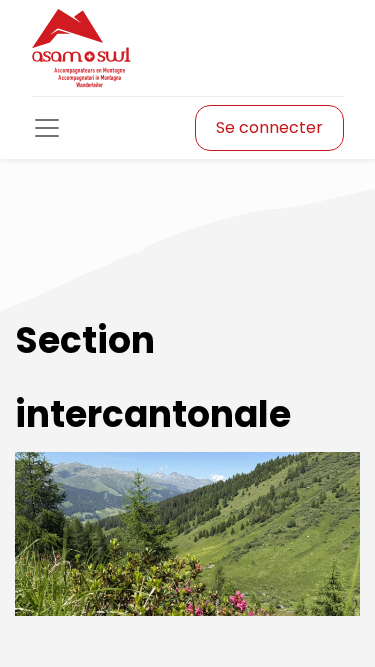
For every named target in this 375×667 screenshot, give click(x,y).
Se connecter (269, 127)
